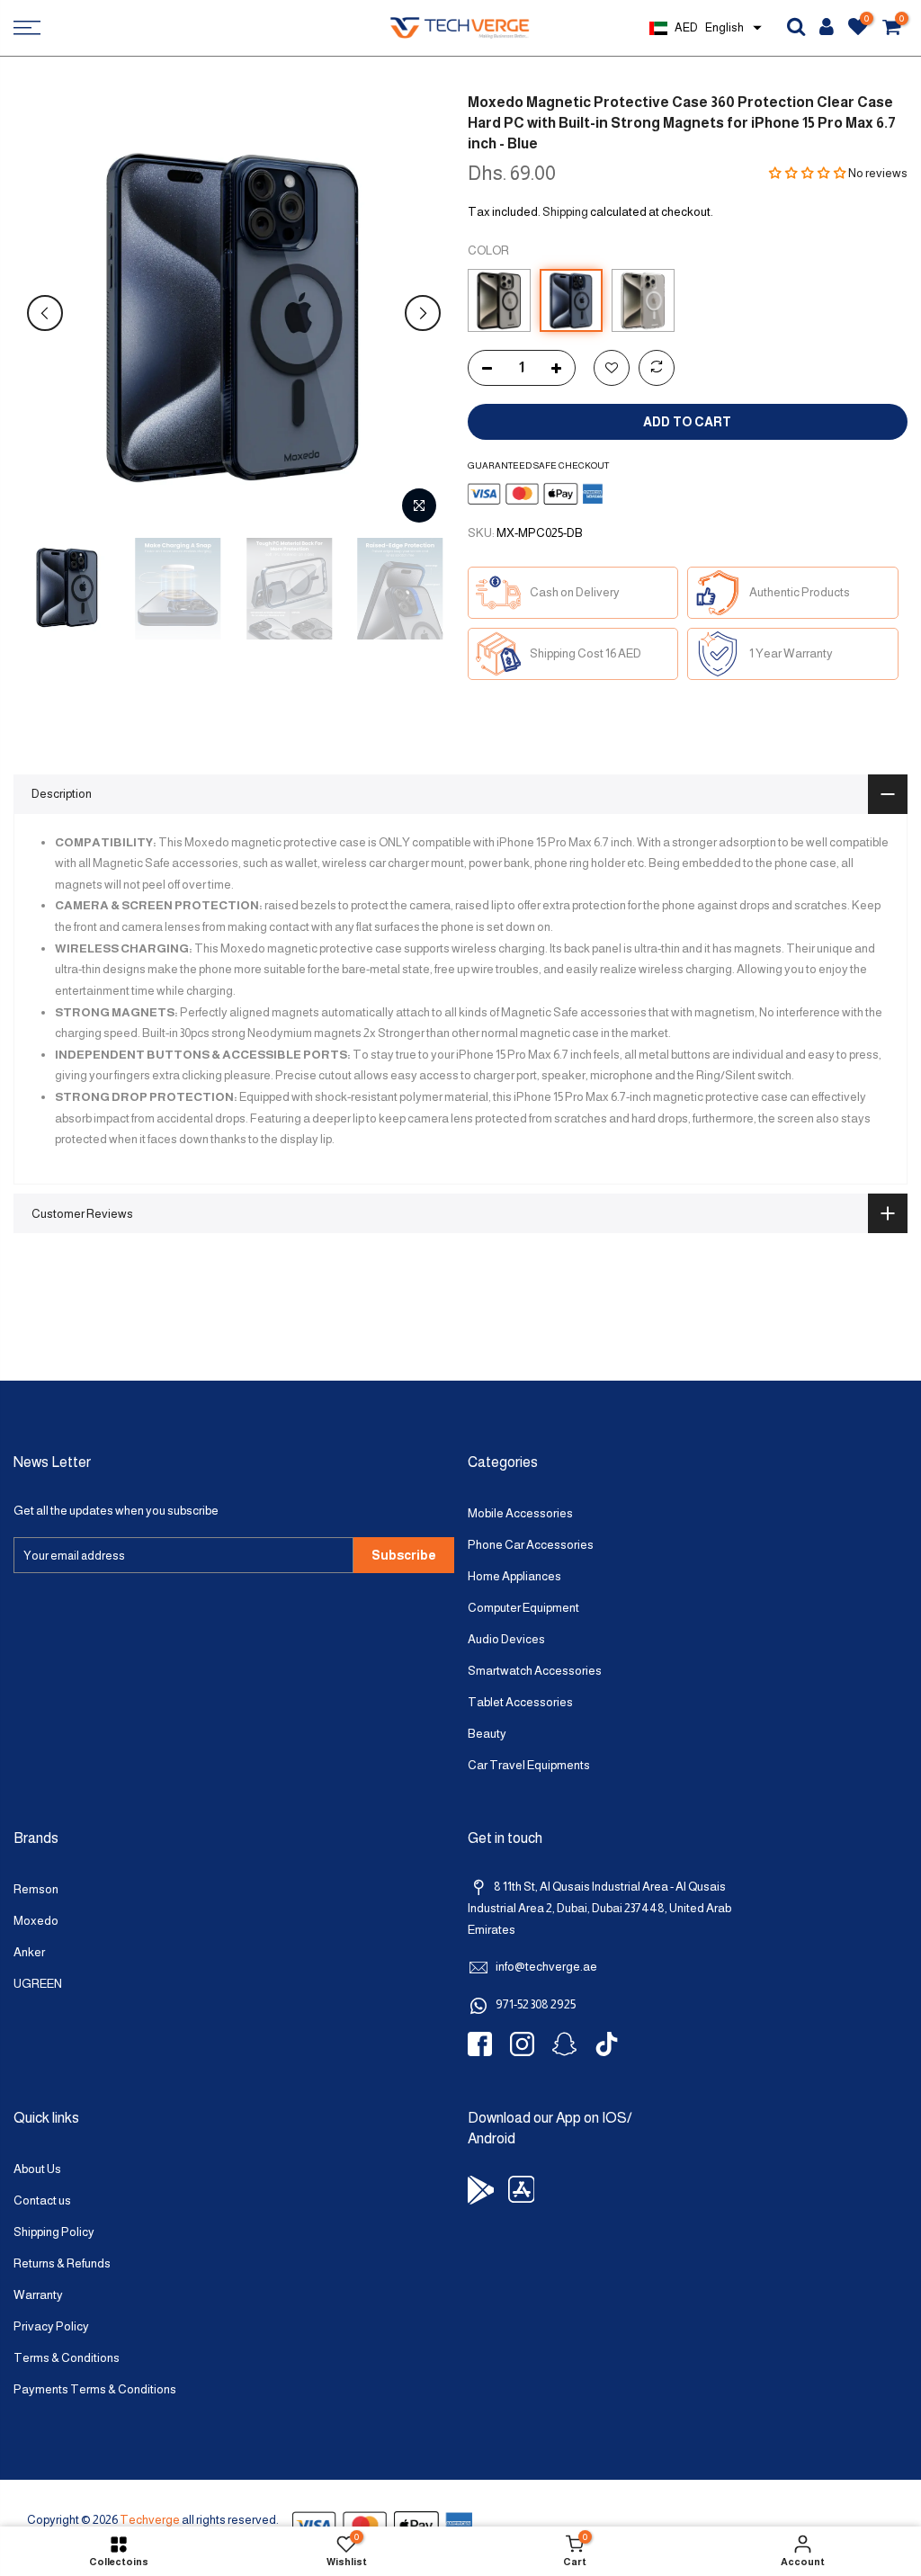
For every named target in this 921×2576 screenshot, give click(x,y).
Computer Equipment (523, 1608)
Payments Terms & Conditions (95, 2389)
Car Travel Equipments (529, 1765)
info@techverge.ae (546, 1967)
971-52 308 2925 (536, 2004)
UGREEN (38, 1984)
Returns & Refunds (62, 2263)
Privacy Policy (51, 2326)
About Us (37, 2169)
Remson (36, 1889)
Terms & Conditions (67, 2358)
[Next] (423, 313)
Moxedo (36, 1921)
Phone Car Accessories (531, 1545)
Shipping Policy (54, 2232)
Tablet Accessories (520, 1702)
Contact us (42, 2200)
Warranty (38, 2295)
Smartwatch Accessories (535, 1671)
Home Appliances (514, 1576)
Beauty (487, 1734)
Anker (29, 1952)
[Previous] (45, 313)
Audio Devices (506, 1639)
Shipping (565, 212)
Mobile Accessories (520, 1513)
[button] (808, 173)
